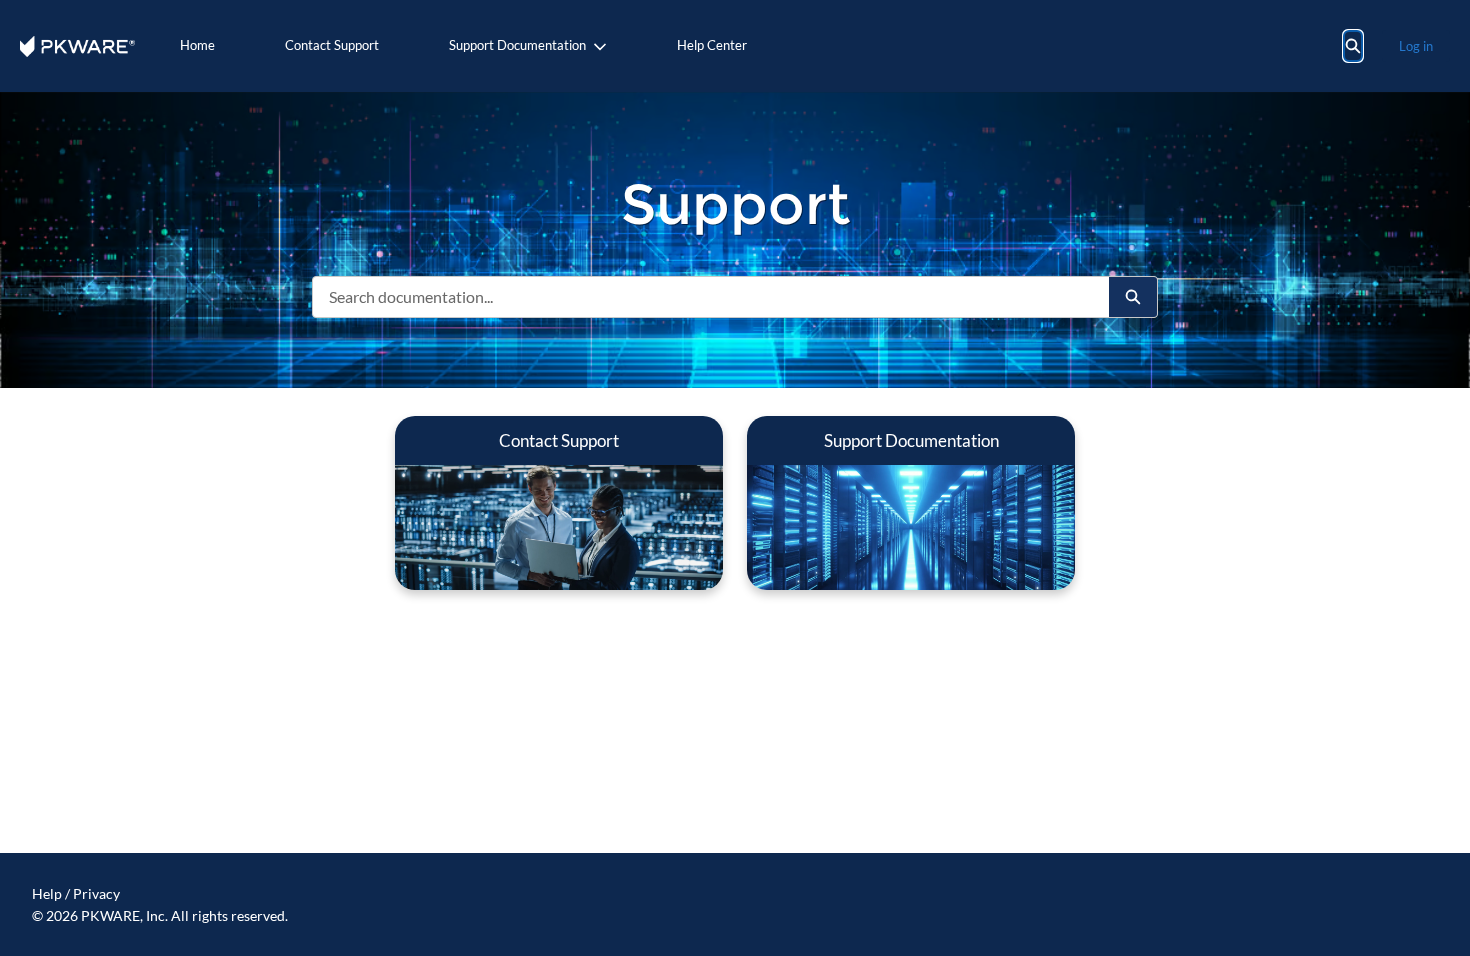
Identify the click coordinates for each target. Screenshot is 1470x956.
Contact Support (332, 45)
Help (47, 893)
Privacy (96, 893)
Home (197, 45)
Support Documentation (517, 45)
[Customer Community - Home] (77, 46)
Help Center (712, 45)
